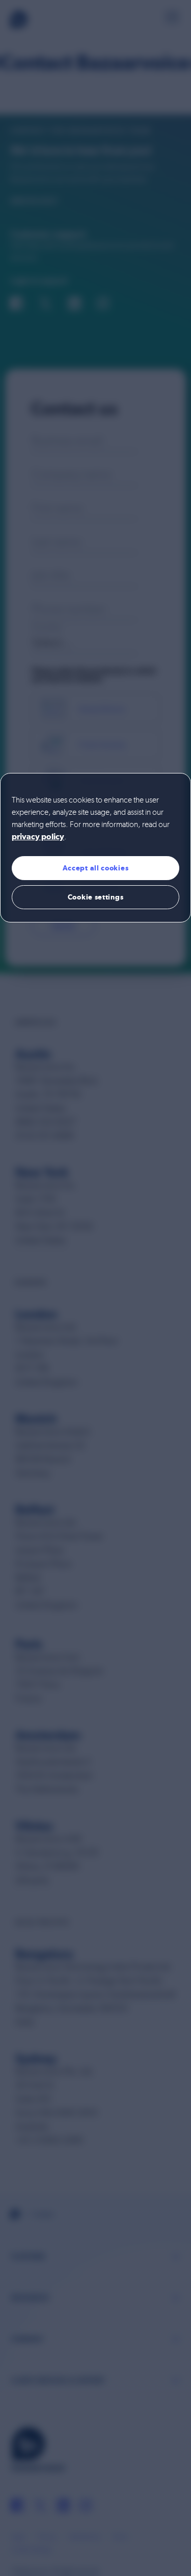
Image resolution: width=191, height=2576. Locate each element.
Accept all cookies (96, 868)
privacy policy (38, 837)
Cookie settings (96, 897)
